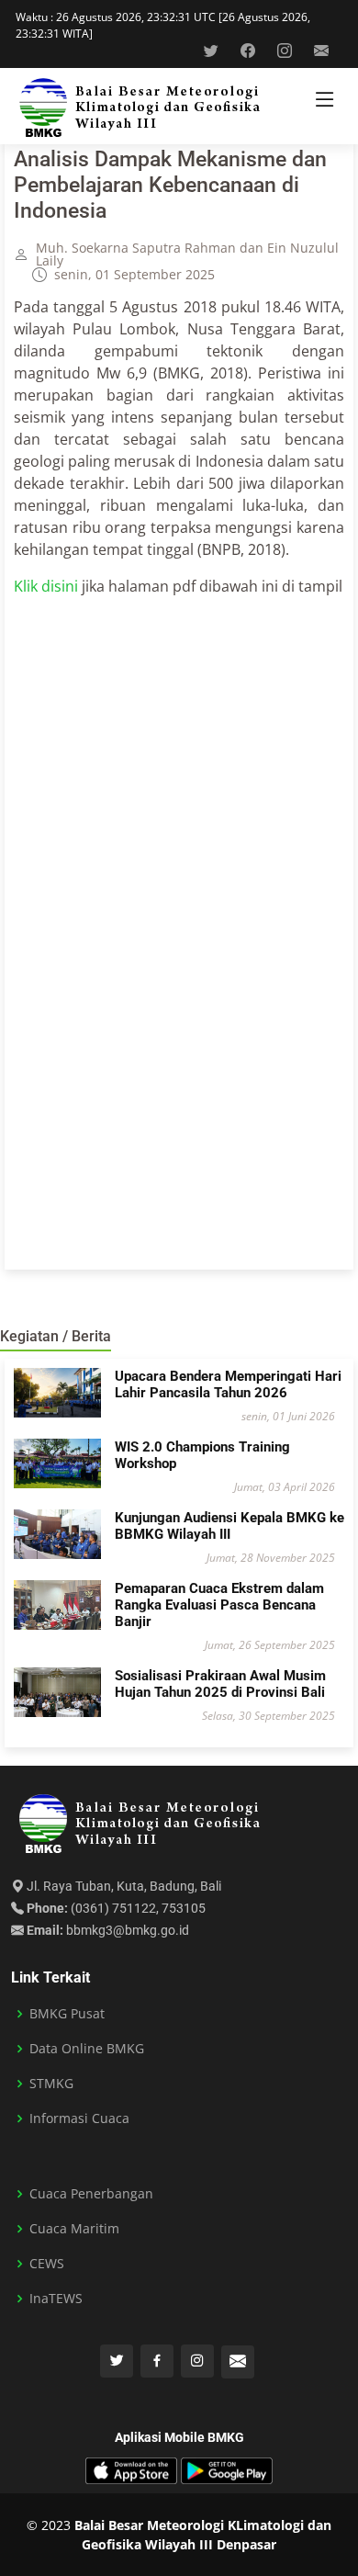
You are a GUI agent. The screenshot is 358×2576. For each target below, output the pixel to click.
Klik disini (46, 586)
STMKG (51, 2084)
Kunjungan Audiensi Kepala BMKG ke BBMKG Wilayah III (229, 1526)
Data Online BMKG (87, 2049)
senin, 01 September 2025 (134, 275)
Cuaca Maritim (74, 2229)
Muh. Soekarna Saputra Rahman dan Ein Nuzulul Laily (187, 254)
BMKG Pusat (67, 2014)
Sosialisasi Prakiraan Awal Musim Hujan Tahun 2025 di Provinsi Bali (220, 1684)
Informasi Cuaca (79, 2118)
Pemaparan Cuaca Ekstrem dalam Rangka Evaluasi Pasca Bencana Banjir (219, 1605)
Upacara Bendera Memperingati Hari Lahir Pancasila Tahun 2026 (228, 1384)
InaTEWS (56, 2299)
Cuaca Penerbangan (91, 2194)
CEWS (47, 2264)
